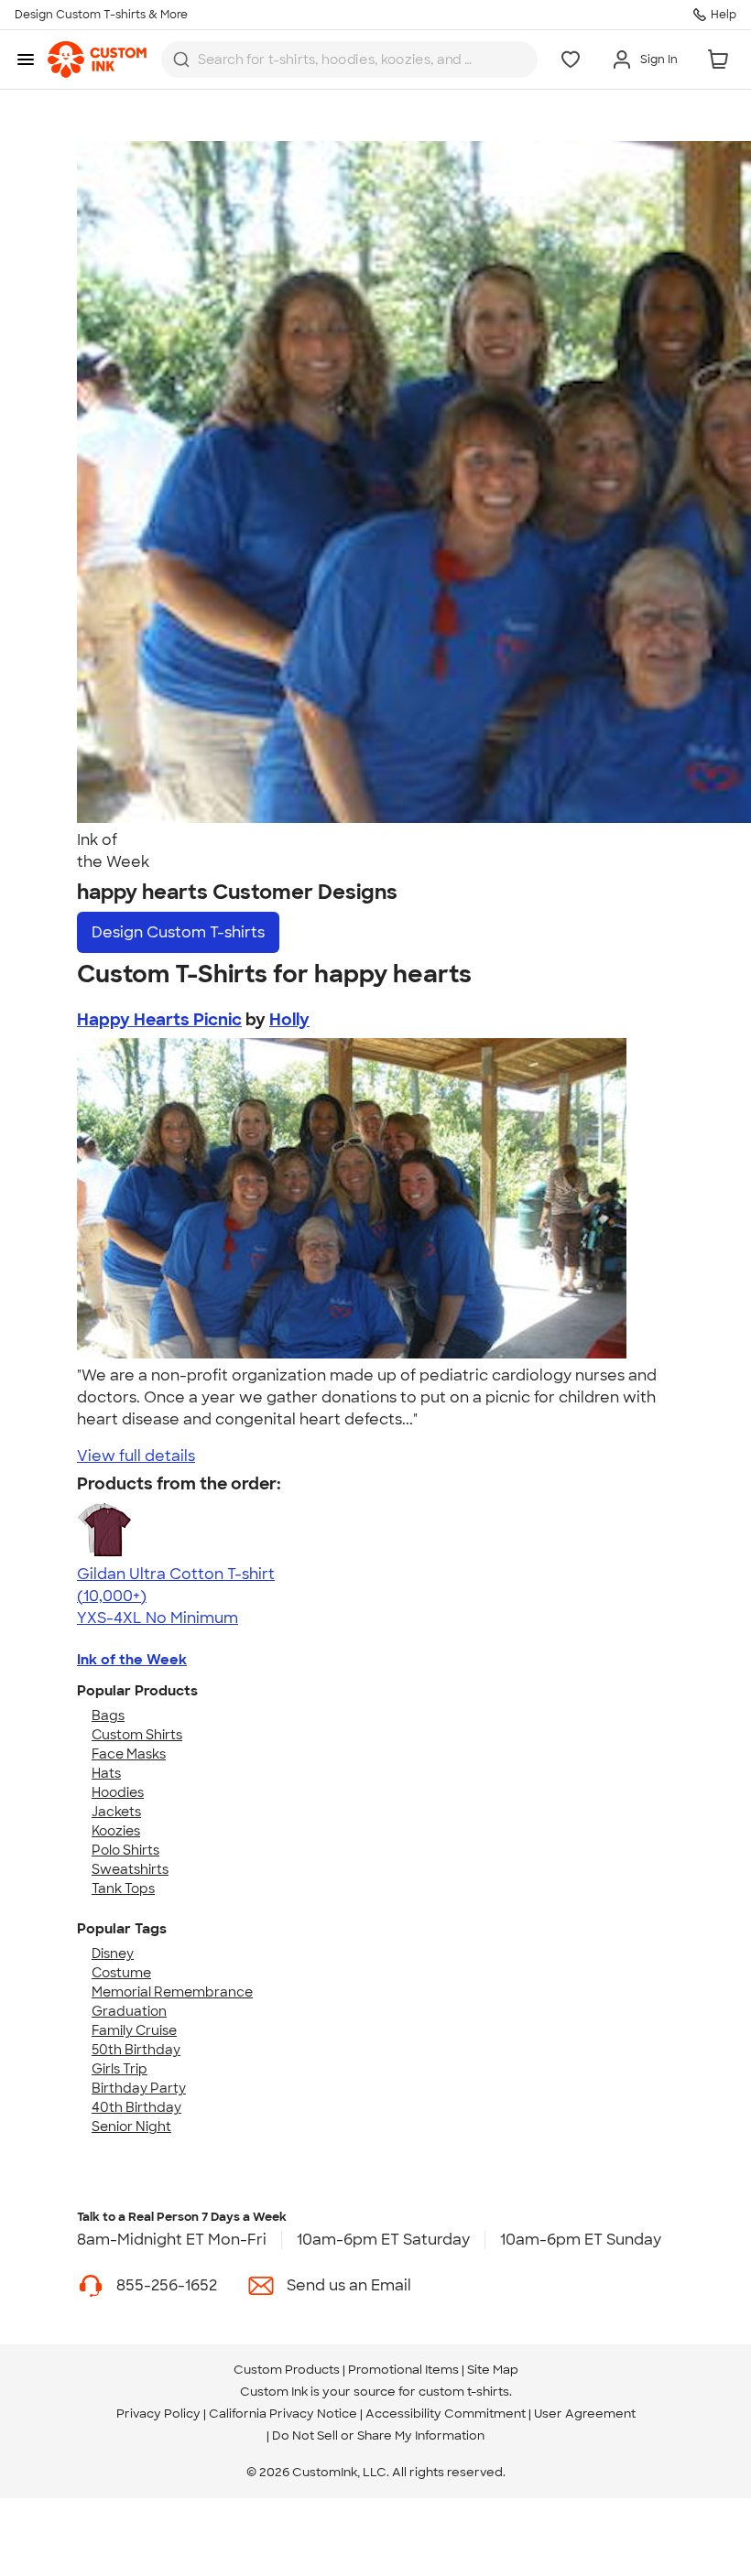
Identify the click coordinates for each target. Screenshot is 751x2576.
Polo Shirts (125, 1850)
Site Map (493, 2370)
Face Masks (129, 1754)
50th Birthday (136, 2050)
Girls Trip (120, 2069)
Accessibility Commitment (446, 2414)
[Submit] (181, 60)
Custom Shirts (137, 1735)
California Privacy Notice (283, 2414)
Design (178, 932)
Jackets (116, 1812)
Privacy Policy (158, 2414)
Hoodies (118, 1792)
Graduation (129, 2011)
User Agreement (585, 2414)
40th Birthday (136, 2107)
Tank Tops (123, 1889)
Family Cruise (134, 2030)
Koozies (116, 1831)
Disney (113, 1954)
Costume (121, 1973)
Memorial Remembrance (172, 1992)
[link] (97, 60)
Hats (106, 1773)
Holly (289, 1020)
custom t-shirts (464, 2392)
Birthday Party (139, 2088)
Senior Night (131, 2127)
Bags (108, 1716)
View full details (136, 1456)
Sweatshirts (130, 1869)
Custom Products (287, 2370)
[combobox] (349, 60)
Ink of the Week (132, 1660)
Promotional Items (403, 2370)
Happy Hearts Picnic (159, 1020)
